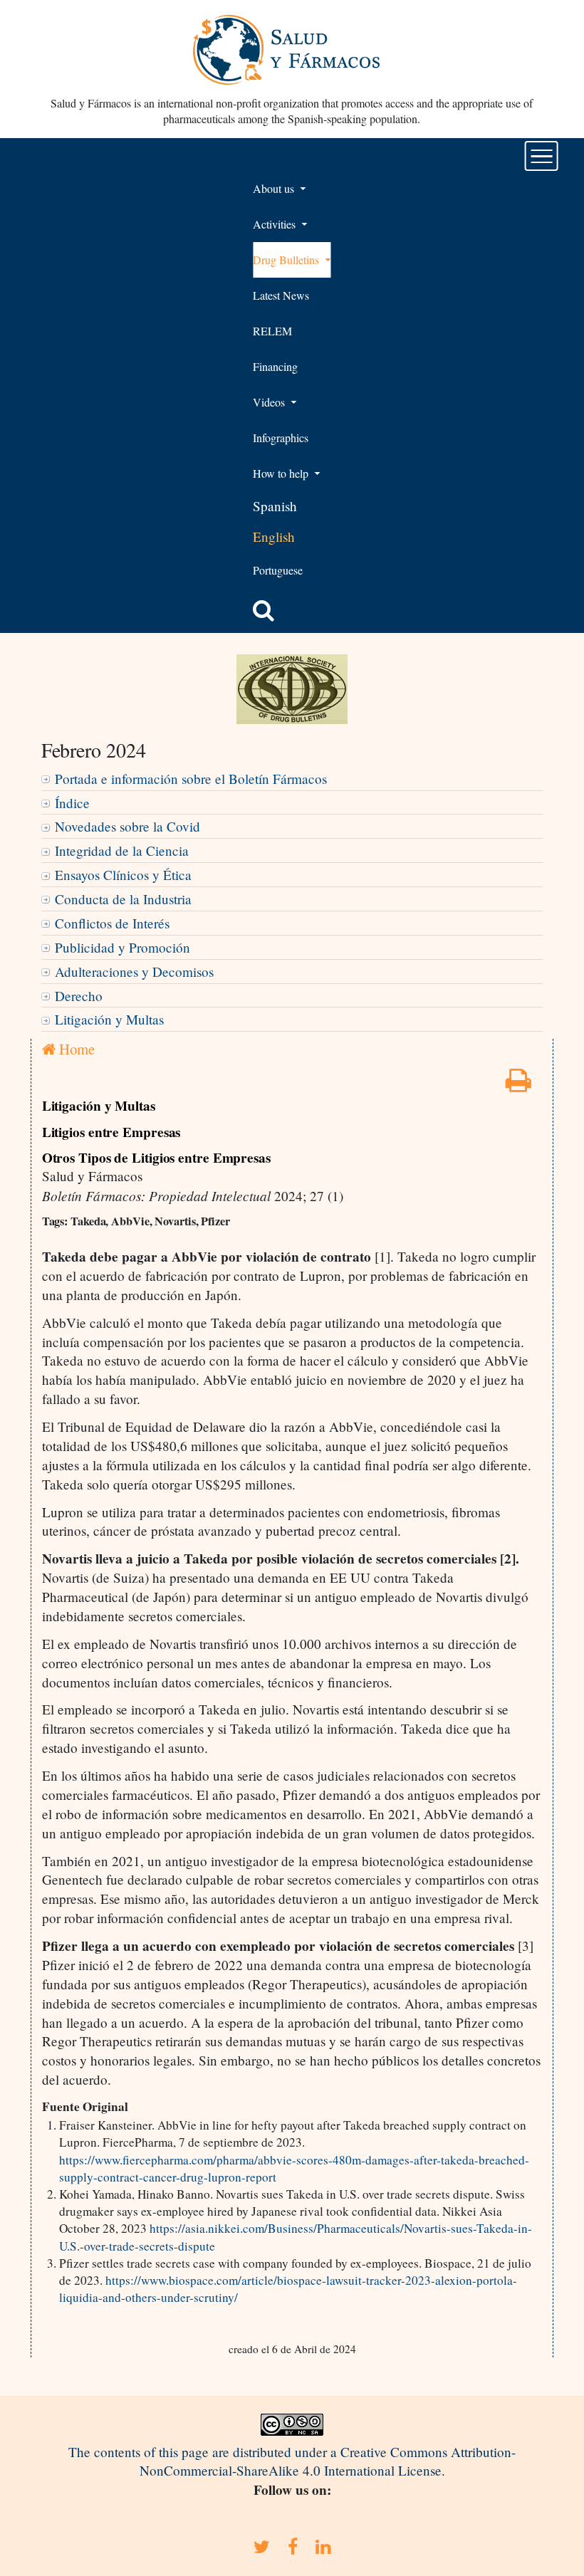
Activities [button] (276, 224)
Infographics (281, 438)
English (274, 536)
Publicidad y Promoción (122, 947)
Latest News (281, 295)
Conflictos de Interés (112, 923)
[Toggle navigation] (542, 156)
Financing (275, 366)
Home (75, 1049)
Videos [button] (270, 402)
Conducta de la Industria (123, 899)
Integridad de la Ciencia (122, 850)
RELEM (272, 331)
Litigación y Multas (109, 1019)
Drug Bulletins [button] (287, 260)
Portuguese (278, 570)
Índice (72, 803)
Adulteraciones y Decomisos (134, 972)
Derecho (79, 996)
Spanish (275, 506)
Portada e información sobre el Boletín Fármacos (191, 779)
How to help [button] (282, 473)
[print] (518, 1085)
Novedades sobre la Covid (127, 826)
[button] (264, 610)
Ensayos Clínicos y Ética (123, 875)
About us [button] (275, 188)
